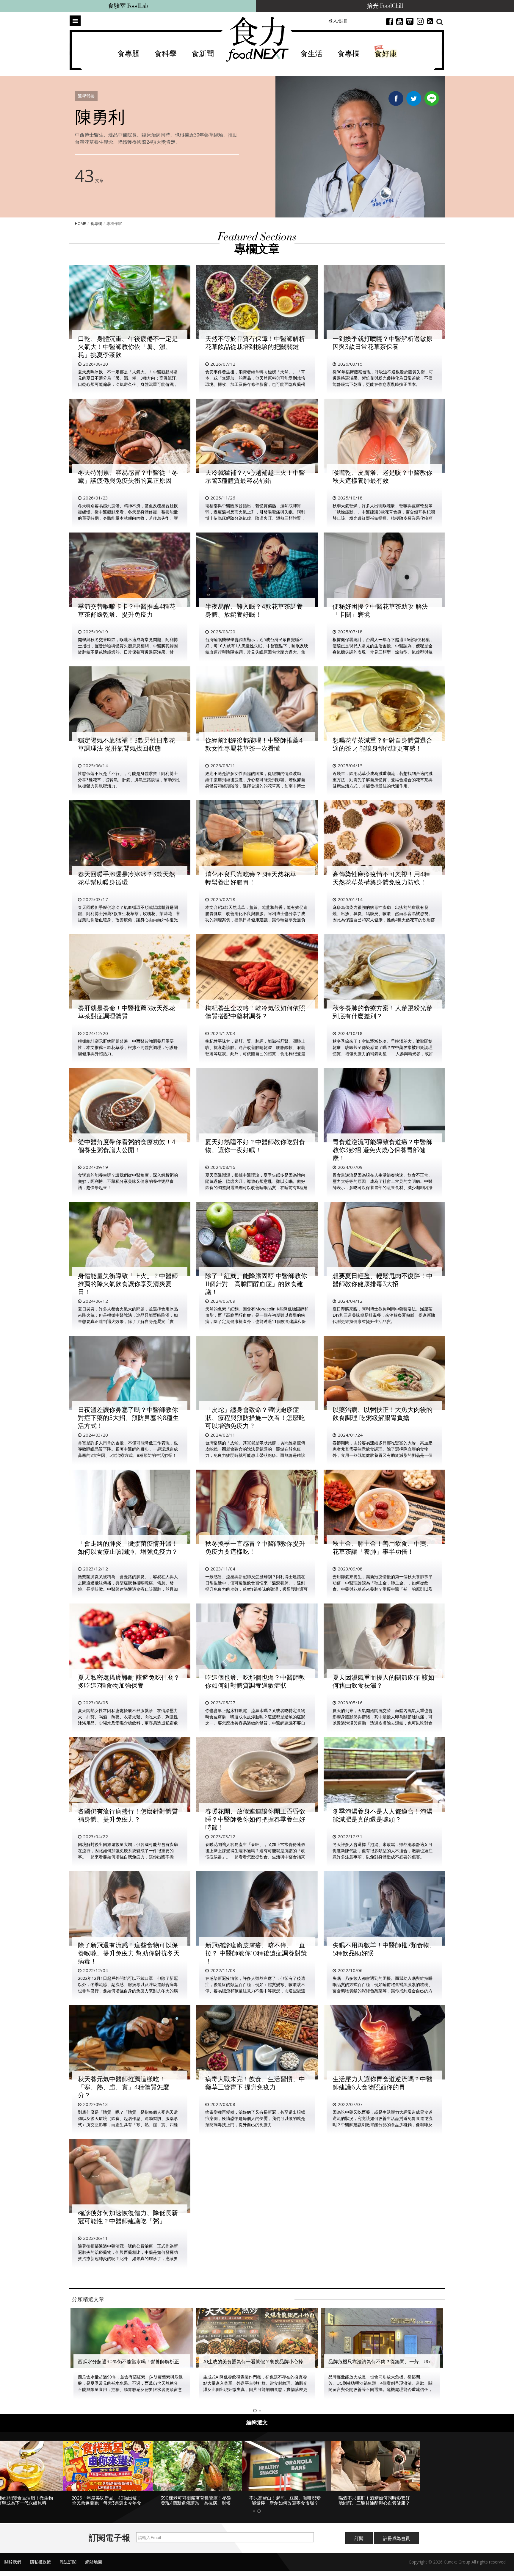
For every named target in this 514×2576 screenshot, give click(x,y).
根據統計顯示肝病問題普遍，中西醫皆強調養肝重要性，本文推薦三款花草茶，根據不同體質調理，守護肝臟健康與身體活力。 (128, 1047)
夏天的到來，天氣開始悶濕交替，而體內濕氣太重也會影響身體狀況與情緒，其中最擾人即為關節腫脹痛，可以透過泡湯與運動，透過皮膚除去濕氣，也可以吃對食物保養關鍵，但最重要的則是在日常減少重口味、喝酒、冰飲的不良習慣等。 (383, 1723)
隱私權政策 (40, 2567)
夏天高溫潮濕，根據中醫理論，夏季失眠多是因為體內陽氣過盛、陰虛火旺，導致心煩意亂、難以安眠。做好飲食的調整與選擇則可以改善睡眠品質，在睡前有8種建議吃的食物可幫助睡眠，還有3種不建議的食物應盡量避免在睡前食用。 (256, 1187)
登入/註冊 (338, 21)
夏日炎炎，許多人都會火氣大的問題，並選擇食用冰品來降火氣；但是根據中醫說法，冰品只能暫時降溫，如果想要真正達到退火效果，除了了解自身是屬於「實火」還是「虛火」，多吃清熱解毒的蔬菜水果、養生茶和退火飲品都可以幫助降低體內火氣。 (128, 1321)
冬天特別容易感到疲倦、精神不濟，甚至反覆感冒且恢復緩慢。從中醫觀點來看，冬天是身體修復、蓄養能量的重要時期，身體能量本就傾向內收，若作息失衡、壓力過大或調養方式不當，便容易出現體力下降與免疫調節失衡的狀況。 (128, 518)
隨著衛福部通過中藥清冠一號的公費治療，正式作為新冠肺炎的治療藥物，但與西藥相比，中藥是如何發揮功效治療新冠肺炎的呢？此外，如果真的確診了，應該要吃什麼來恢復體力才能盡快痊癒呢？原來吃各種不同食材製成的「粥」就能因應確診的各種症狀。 (128, 2258)
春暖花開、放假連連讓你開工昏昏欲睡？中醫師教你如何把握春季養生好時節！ (255, 1819)
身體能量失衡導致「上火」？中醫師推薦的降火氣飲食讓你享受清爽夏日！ (128, 1284)
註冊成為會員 (397, 2543)
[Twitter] (414, 100)
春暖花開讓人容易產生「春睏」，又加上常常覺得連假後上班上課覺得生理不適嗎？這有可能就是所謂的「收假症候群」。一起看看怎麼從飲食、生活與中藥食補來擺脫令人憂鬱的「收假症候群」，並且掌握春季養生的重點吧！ (255, 1857)
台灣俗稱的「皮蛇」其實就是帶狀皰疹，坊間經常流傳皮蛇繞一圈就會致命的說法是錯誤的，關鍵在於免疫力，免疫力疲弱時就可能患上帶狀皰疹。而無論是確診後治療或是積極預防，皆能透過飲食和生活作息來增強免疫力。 (255, 1455)
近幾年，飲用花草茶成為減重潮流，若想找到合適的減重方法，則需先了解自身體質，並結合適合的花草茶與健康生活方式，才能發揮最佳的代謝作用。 (383, 780)
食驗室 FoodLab (128, 6)
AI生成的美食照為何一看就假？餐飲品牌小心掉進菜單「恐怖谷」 (147, 2362)
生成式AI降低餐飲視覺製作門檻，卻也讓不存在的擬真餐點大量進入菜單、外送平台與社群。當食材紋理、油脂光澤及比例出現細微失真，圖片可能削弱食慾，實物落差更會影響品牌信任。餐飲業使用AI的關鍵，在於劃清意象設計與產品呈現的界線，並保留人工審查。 (130, 2389)
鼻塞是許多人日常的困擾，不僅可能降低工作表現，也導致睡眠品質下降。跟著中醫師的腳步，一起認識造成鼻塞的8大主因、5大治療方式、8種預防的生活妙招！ (128, 1449)
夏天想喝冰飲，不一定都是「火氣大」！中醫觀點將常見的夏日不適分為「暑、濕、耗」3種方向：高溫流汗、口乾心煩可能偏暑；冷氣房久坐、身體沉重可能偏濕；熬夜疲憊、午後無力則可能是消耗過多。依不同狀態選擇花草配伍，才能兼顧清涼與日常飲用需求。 (129, 384)
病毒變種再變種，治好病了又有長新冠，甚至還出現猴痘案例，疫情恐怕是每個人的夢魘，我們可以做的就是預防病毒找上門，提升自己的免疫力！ (255, 2118)
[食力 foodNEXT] (257, 39)
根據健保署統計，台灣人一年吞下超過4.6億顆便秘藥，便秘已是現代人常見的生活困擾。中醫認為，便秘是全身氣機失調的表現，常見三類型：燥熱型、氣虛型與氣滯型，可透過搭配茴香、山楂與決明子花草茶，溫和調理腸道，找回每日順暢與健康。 (383, 652)
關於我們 (13, 2567)
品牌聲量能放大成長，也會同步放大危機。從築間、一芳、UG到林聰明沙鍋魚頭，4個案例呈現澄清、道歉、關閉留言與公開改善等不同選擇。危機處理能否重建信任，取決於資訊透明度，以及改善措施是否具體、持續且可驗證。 (255, 2389)
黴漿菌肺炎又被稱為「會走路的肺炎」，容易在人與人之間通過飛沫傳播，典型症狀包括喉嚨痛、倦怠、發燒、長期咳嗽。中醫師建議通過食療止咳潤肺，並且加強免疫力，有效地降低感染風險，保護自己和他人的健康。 (128, 1589)
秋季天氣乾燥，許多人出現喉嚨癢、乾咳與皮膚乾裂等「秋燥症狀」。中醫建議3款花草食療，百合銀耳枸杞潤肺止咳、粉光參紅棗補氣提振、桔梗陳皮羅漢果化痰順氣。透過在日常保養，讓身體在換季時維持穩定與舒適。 (384, 518)
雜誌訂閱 (68, 2567)
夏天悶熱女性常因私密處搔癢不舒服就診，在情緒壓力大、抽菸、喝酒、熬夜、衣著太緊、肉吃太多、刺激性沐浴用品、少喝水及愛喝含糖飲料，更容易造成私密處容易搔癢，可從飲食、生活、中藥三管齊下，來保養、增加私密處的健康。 (128, 1723)
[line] (432, 97)
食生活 (311, 54)
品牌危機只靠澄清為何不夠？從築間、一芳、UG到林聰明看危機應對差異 (280, 2362)
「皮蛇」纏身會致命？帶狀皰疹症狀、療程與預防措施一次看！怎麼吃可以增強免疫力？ (255, 1418)
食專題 (128, 54)
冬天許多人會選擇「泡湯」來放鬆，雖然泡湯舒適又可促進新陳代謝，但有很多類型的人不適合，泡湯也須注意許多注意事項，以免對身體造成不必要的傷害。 (383, 1851)
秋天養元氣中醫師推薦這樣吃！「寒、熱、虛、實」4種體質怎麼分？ (124, 2087)
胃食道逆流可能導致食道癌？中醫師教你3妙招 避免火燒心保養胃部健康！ (383, 1150)
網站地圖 (94, 2567)
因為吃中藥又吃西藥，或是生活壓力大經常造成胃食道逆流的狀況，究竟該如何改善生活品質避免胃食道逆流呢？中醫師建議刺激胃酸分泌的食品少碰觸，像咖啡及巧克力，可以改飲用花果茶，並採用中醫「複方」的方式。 (383, 2125)
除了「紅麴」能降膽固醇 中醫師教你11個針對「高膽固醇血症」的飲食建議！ (256, 1284)
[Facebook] (396, 100)
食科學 (166, 54)
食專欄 (348, 54)
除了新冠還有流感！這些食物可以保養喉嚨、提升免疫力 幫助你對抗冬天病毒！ (129, 1953)
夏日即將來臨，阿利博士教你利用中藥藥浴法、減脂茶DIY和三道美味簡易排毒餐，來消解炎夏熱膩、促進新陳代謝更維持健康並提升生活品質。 (384, 1315)
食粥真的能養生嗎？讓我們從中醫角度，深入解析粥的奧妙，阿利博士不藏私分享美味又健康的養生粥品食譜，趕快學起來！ (128, 1181)
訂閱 (359, 2543)
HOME (80, 223)
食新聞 (203, 54)
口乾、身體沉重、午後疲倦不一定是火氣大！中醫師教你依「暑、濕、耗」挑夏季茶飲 (128, 347)
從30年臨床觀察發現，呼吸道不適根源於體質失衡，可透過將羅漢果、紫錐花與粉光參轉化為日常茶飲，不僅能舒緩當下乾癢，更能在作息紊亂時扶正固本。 (383, 378)
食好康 (386, 54)
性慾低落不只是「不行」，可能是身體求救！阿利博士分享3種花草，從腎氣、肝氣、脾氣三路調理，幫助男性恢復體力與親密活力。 (129, 780)
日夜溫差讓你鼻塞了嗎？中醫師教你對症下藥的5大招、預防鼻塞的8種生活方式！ (128, 1418)
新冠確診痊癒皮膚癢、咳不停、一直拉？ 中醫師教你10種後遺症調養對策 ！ (256, 1953)
